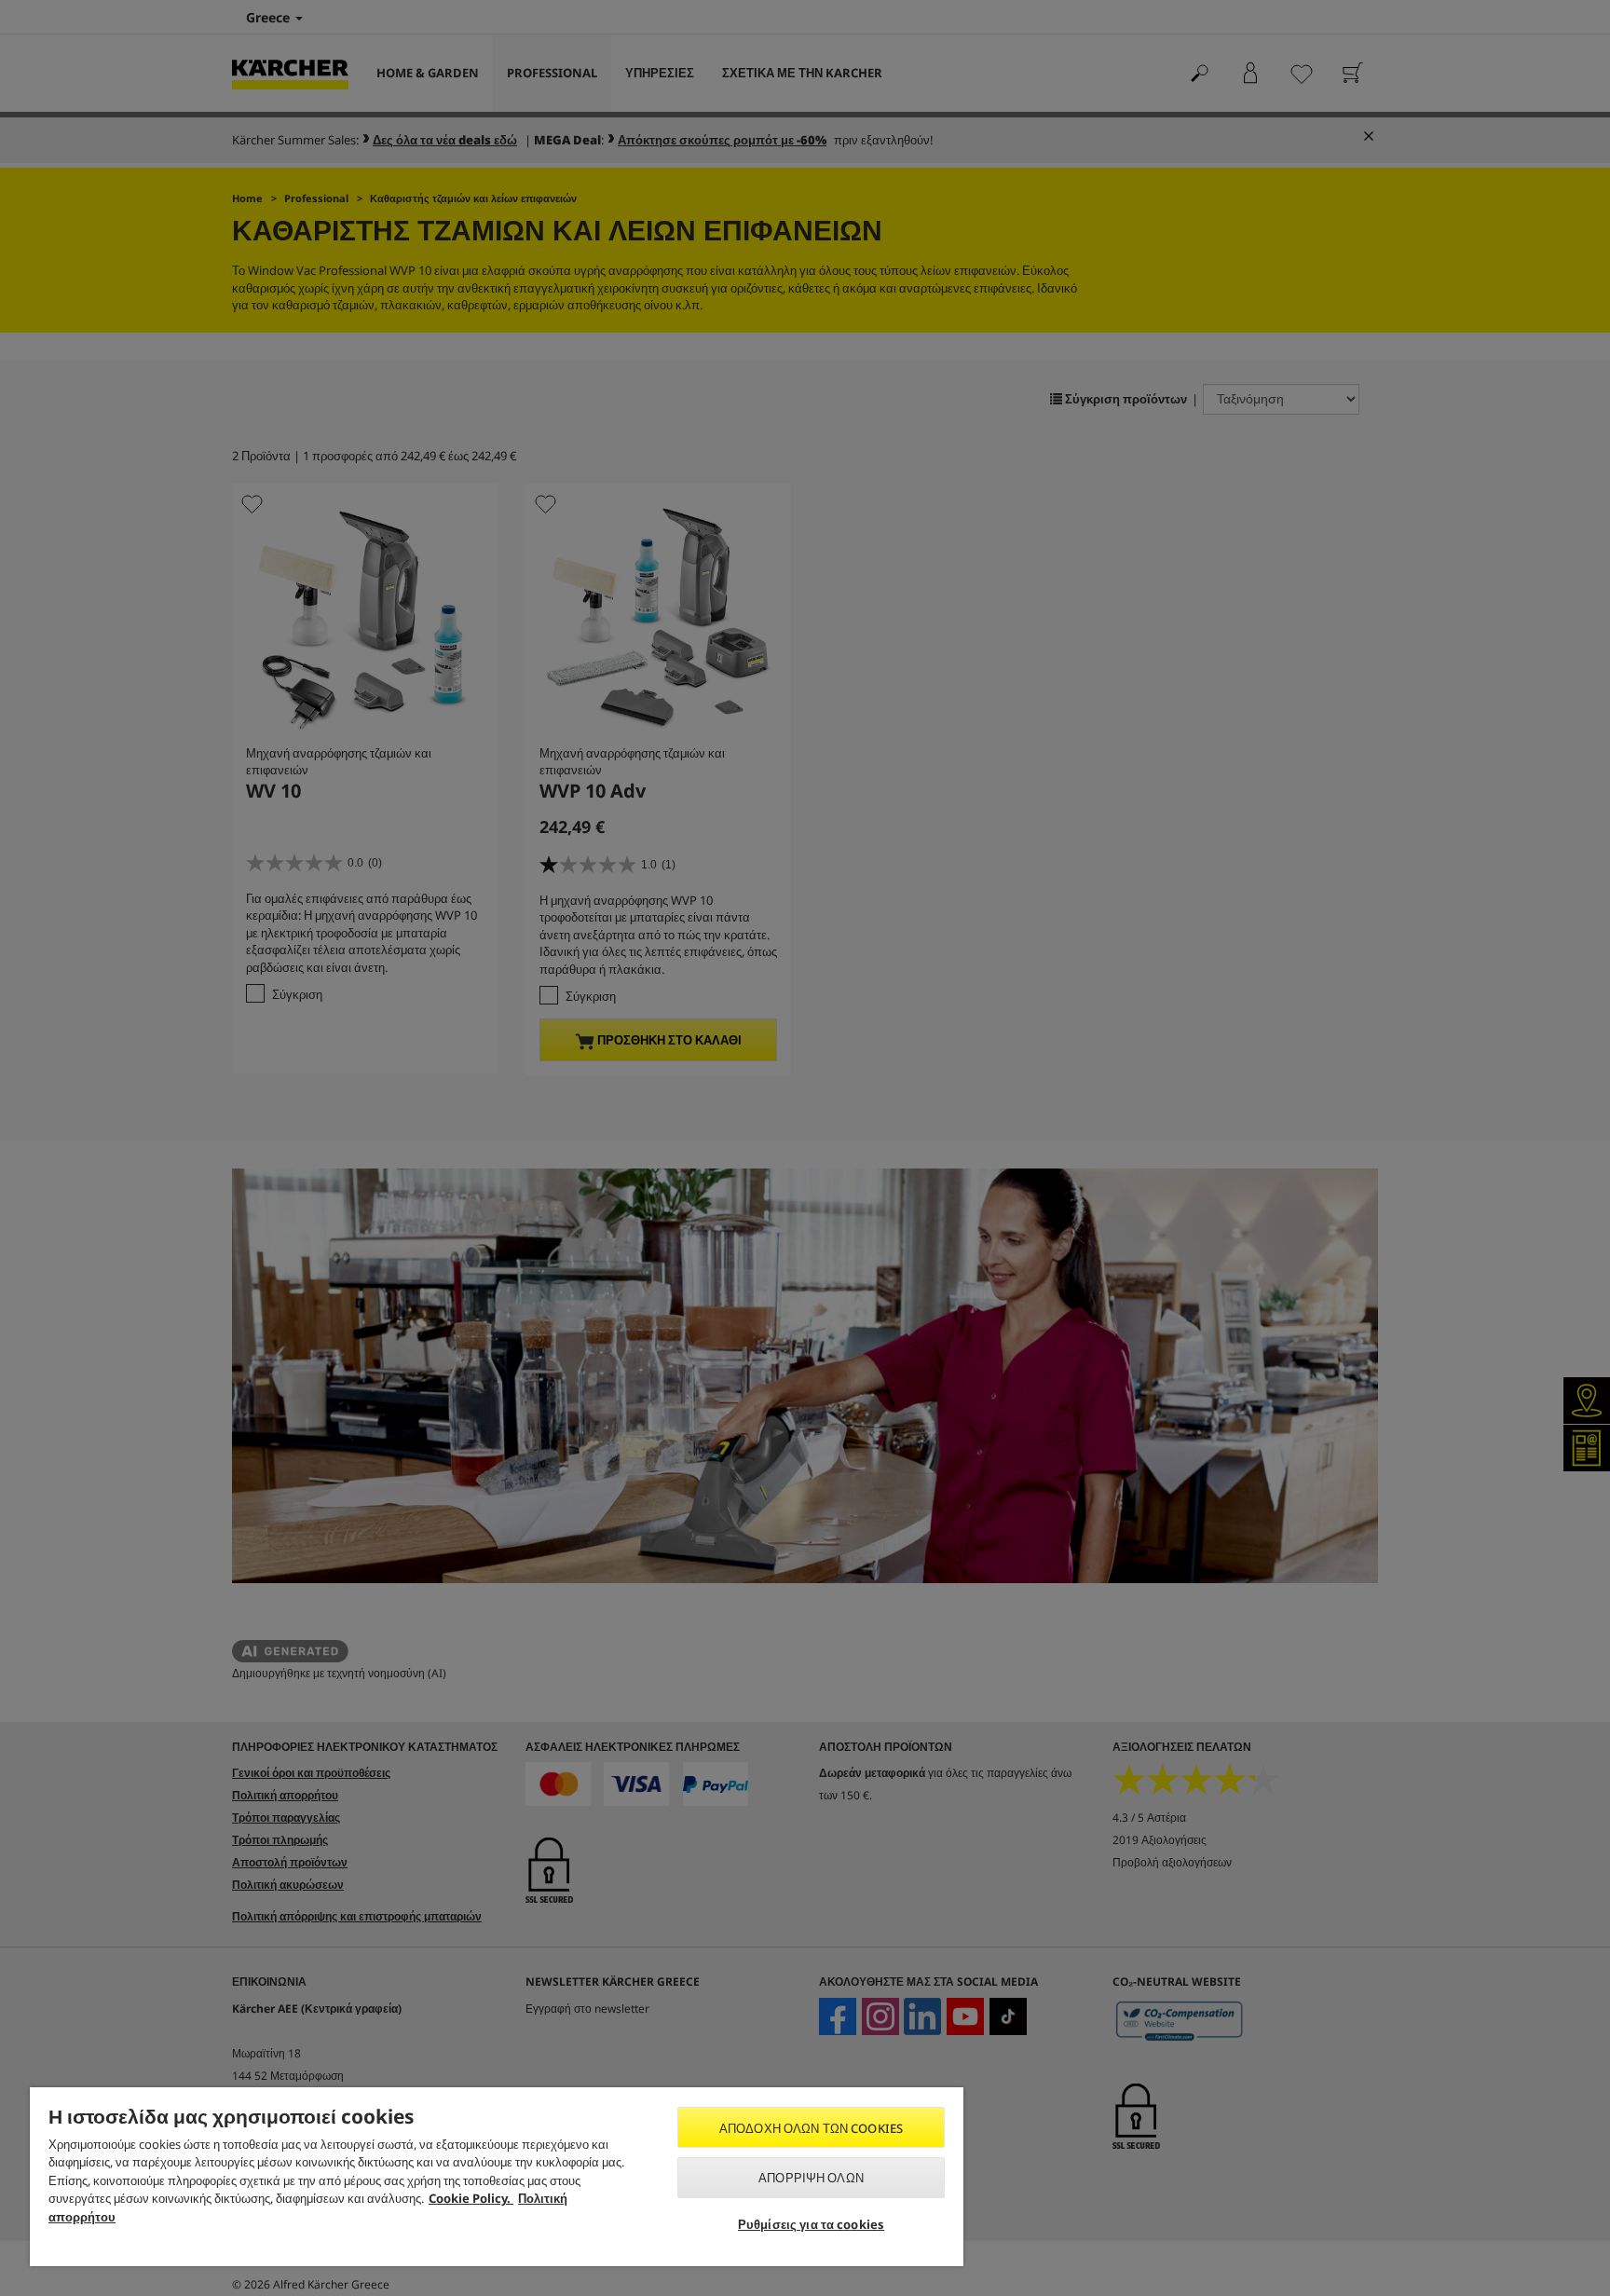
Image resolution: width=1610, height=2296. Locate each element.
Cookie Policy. (471, 2198)
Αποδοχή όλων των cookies (811, 2128)
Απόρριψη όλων (811, 2178)
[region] (497, 2177)
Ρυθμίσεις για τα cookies (811, 2224)
